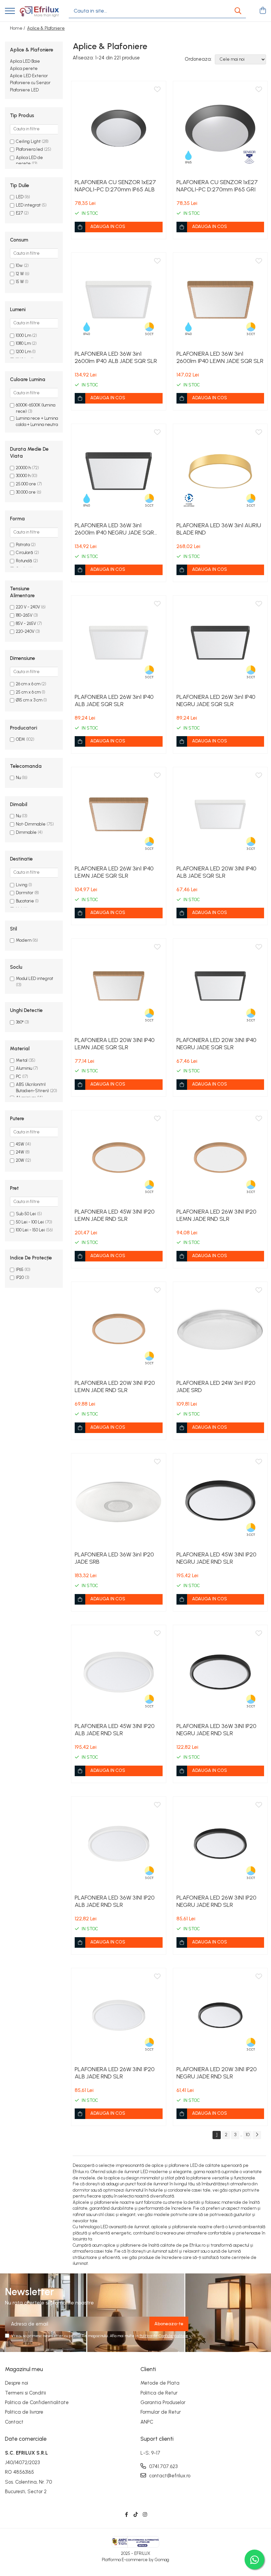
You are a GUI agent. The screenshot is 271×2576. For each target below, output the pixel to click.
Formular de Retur (161, 2412)
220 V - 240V (28, 607)
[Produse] (10, 11)
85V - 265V (26, 623)
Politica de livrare (24, 2412)
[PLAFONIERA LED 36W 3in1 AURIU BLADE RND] (220, 471)
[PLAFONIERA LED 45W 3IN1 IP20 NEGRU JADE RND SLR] (220, 1501)
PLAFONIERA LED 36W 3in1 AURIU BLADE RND (219, 529)
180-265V (24, 615)
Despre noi (17, 2383)
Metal (22, 1060)
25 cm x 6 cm (28, 692)
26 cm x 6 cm (28, 684)
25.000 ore (26, 484)
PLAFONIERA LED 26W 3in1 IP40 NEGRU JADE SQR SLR (216, 701)
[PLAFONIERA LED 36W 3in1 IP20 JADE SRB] (119, 1501)
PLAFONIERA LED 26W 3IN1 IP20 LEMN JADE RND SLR (216, 1215)
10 (248, 2135)
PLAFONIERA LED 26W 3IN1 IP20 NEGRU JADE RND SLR (216, 1901)
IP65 (20, 1270)
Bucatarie (25, 901)
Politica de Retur (159, 2393)
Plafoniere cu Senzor (30, 83)
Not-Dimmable (31, 824)
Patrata (23, 545)
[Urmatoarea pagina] (257, 2135)
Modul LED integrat (35, 978)
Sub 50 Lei (26, 1214)
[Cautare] (238, 11)
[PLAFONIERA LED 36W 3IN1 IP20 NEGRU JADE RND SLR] (220, 1672)
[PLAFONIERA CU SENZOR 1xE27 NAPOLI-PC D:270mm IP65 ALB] (119, 128)
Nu (18, 778)
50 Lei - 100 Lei (30, 1222)
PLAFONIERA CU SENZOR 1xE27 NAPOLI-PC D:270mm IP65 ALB (115, 186)
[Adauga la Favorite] (157, 90)
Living (22, 885)
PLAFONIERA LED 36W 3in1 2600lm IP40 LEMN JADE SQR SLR (220, 357)
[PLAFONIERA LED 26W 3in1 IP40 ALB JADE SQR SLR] (119, 643)
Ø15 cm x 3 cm (29, 700)
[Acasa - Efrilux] (39, 11)
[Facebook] (126, 2515)
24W (20, 1152)
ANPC (147, 2422)
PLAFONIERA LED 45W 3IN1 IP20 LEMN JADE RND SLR (115, 1215)
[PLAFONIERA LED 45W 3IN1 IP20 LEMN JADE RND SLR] (119, 1158)
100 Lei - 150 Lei (30, 1230)
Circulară (24, 553)
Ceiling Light (28, 141)
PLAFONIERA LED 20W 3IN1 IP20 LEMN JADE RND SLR (115, 1386)
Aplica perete (24, 68)
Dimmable (26, 832)
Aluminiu (24, 1068)
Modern (24, 940)
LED (20, 197)
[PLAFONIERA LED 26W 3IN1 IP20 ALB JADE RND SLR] (119, 2015)
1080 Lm (23, 343)
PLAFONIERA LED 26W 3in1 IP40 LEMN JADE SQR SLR (114, 872)
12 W (20, 274)
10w (19, 265)
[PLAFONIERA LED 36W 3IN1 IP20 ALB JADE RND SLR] (119, 1844)
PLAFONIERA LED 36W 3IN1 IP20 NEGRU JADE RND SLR (216, 1730)
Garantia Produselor (163, 2402)
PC (19, 1076)
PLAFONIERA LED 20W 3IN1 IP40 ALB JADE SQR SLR (216, 872)
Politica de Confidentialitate (164, 2336)
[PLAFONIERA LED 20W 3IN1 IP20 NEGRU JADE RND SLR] (220, 2015)
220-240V (25, 631)
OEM (20, 739)
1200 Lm (23, 352)
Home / (18, 28)
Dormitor (25, 893)
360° (20, 1022)
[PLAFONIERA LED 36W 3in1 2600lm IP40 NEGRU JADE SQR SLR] (119, 471)
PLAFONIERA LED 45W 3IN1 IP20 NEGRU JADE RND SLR (216, 1558)
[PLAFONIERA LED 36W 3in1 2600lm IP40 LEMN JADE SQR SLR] (220, 300)
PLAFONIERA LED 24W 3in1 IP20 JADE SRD (216, 1386)
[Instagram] (145, 2515)
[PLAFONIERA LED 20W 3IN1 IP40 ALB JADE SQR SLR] (220, 814)
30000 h (23, 476)
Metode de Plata (160, 2383)
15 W (20, 282)
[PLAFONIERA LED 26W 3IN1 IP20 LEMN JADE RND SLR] (220, 1158)
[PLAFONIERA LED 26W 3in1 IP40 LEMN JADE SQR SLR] (119, 814)
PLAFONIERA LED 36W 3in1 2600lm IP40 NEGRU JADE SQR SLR (114, 529)
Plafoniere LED (24, 90)
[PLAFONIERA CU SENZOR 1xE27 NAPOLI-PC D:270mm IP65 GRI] (220, 128)
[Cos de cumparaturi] (263, 11)
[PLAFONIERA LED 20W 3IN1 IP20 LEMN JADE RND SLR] (119, 1329)
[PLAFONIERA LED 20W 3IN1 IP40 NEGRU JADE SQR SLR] (220, 986)
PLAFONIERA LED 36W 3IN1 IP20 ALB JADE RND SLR (115, 1901)
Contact (14, 2422)
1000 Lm (23, 335)
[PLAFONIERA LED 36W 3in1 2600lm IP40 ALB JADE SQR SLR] (119, 300)
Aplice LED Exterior (29, 76)
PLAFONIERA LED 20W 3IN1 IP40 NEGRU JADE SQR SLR (216, 1044)
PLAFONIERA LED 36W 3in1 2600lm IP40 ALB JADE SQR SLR (116, 357)
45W (20, 1144)
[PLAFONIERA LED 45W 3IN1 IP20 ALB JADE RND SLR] (119, 1672)
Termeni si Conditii (25, 2393)
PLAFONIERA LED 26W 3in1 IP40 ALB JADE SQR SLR (114, 701)
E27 (20, 213)
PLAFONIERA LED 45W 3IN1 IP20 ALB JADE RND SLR (115, 1730)
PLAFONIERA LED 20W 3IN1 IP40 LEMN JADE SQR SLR (115, 1044)
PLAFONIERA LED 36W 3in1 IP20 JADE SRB (114, 1558)
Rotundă (24, 561)
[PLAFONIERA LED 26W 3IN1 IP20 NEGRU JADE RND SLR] (220, 1844)
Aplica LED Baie (25, 61)
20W (20, 1160)
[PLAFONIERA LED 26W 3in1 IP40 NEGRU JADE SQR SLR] (220, 643)
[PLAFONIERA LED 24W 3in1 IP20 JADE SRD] (220, 1329)
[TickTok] (136, 2515)
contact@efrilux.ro (169, 2476)
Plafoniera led (29, 149)
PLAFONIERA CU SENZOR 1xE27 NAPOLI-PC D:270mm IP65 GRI (217, 186)
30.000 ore (26, 492)
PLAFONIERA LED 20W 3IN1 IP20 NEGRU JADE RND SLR (217, 2073)
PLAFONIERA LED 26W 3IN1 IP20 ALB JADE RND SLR (115, 2073)
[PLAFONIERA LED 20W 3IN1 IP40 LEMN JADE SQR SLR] (119, 986)
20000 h (23, 468)
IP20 (20, 1277)
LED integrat (29, 205)
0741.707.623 (163, 2466)
